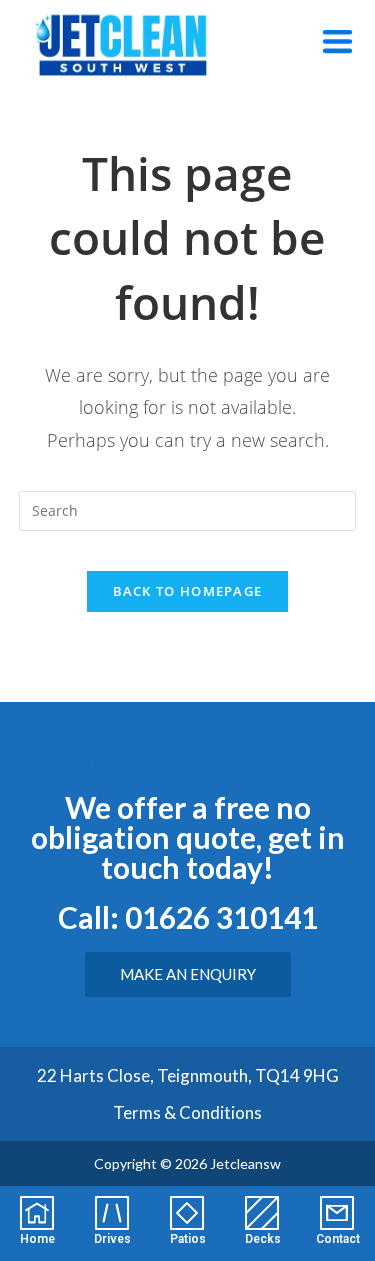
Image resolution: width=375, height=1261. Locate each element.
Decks (263, 1239)
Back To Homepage (188, 591)
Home (37, 1239)
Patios (188, 1239)
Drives (112, 1239)
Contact (338, 1239)
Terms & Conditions (187, 1112)
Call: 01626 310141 (188, 917)
